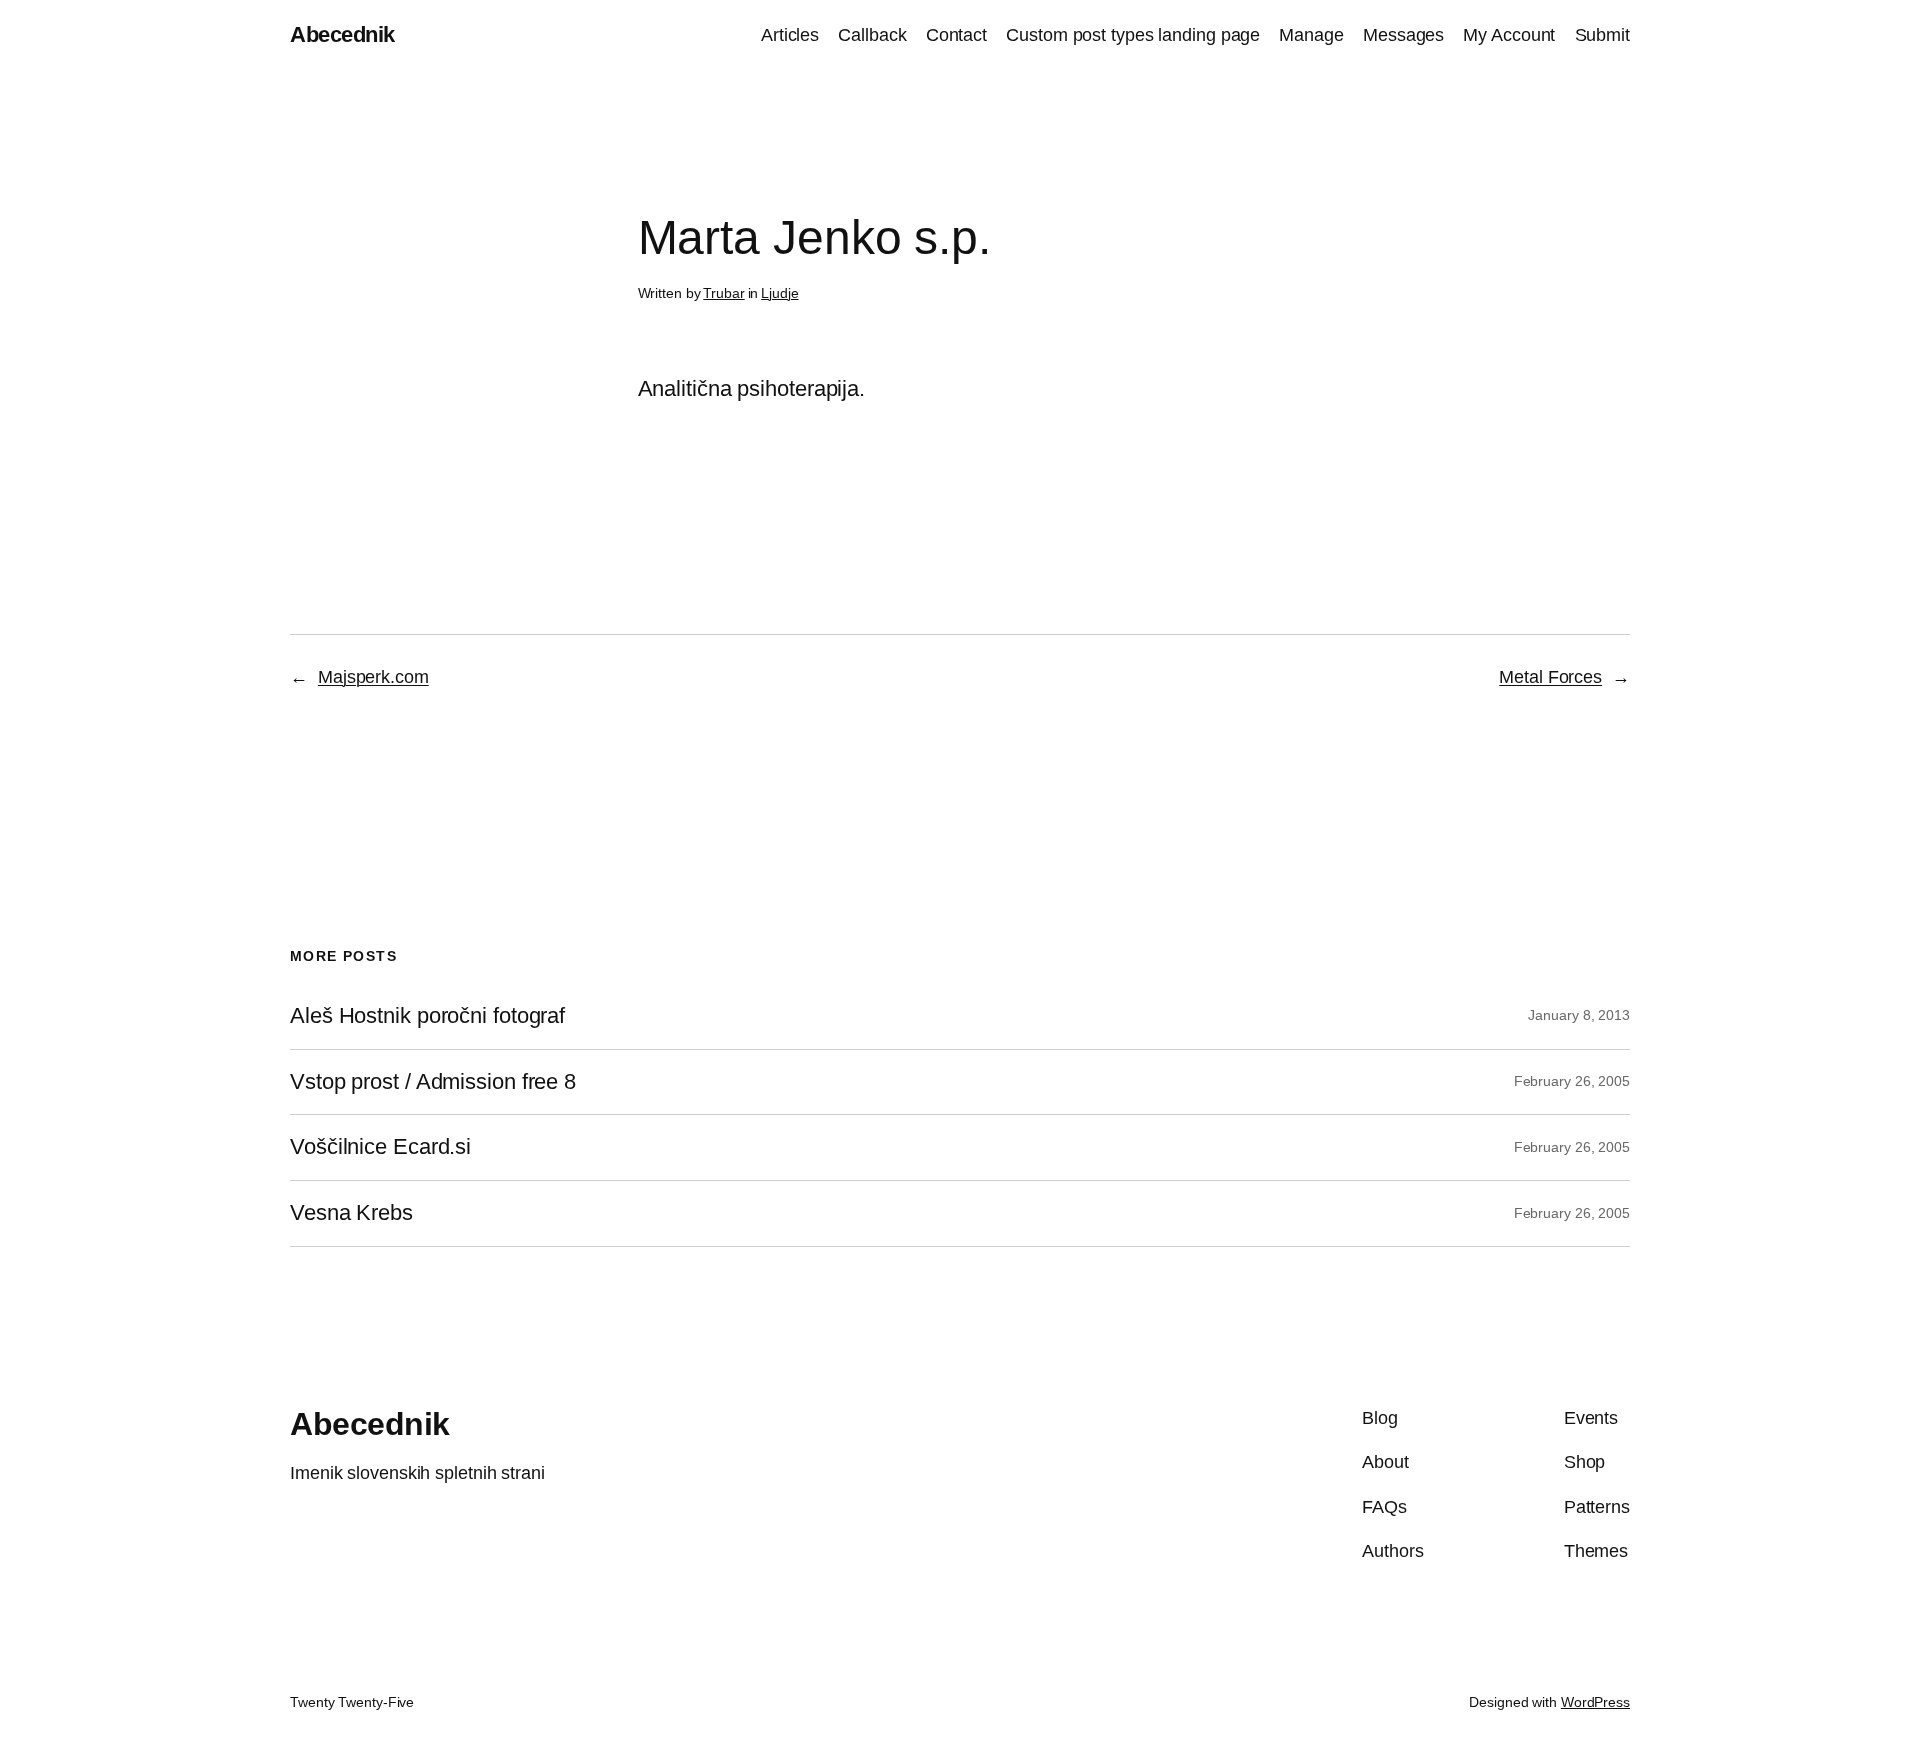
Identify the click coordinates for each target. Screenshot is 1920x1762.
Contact (956, 35)
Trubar (723, 293)
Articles (790, 35)
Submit (1602, 35)
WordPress (1595, 1702)
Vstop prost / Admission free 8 (433, 1082)
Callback (872, 35)
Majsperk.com (373, 677)
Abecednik (342, 34)
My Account (1509, 35)
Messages (1403, 35)
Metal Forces (1550, 677)
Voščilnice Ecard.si (380, 1147)
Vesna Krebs (351, 1213)
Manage (1311, 35)
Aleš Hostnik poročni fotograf (427, 1016)
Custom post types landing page (1133, 35)
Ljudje (779, 293)
